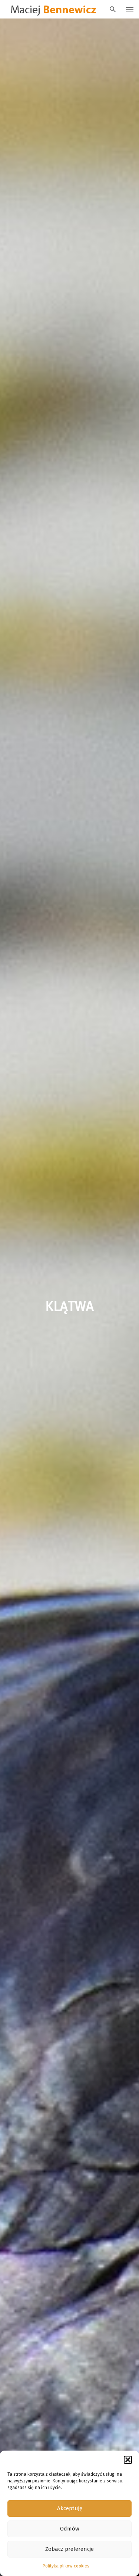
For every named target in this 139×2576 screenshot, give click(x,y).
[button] (128, 2460)
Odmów (70, 2529)
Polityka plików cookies (66, 2566)
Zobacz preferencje (69, 2549)
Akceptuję (70, 2508)
